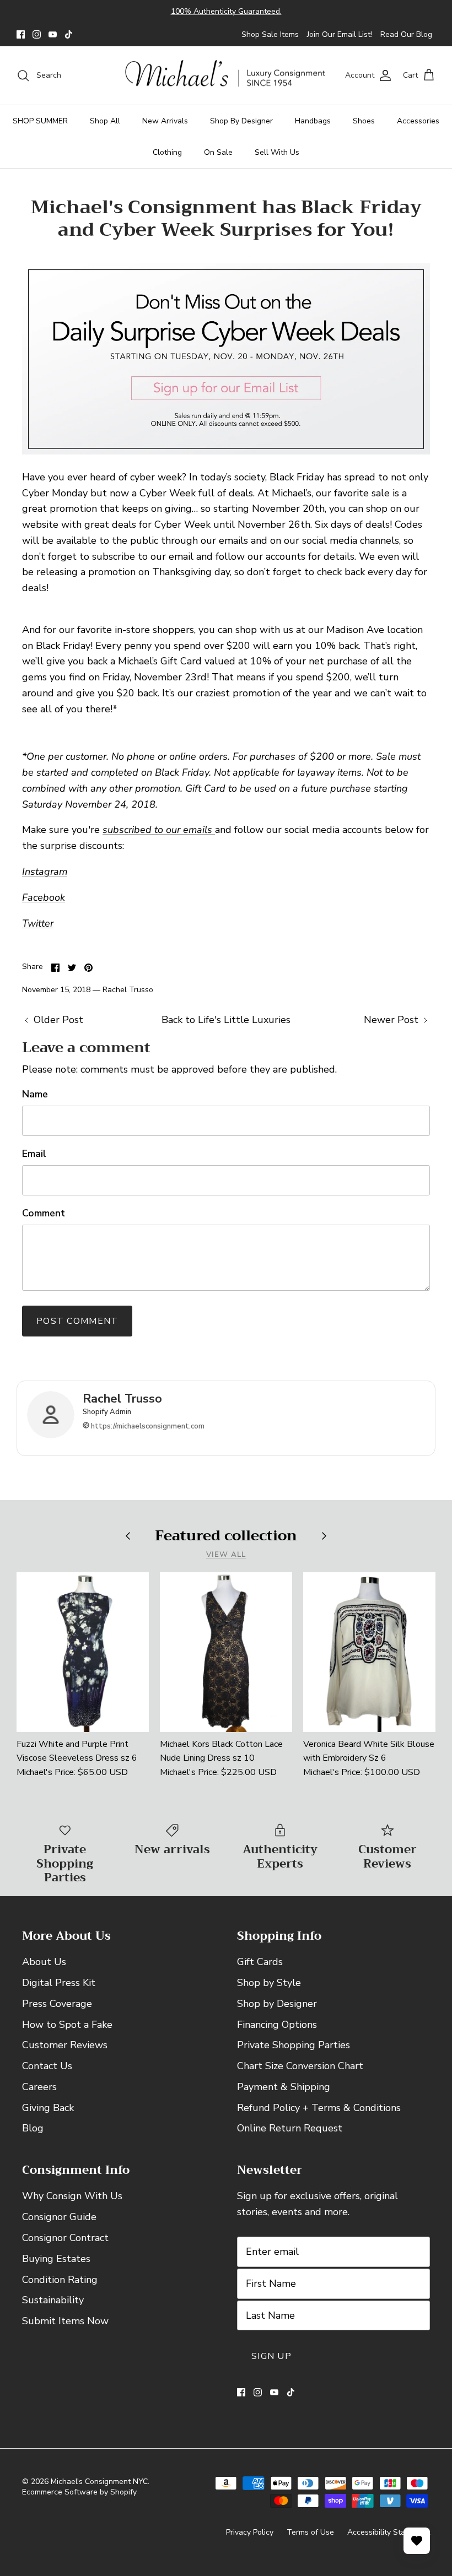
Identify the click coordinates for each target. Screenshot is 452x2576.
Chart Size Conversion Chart (300, 2066)
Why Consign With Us (72, 2196)
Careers (39, 2087)
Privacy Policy (250, 2532)
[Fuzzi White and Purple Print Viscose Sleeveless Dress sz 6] (83, 1652)
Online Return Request (290, 2128)
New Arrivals (165, 121)
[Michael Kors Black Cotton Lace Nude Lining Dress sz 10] (226, 1652)
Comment (44, 1213)
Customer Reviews (65, 2045)
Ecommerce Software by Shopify (79, 2492)
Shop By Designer (241, 121)
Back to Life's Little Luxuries (226, 1020)
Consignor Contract (65, 2238)
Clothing (167, 152)
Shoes (364, 121)
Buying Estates (56, 2259)
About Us (44, 1962)
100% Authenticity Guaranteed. (226, 11)
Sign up (271, 2356)
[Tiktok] (69, 34)
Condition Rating (60, 2280)
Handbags (313, 121)
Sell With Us (277, 152)
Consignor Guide (59, 2217)
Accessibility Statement (389, 2532)
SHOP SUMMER (40, 121)
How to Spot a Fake (67, 2025)
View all (226, 1554)
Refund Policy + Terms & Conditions (319, 2108)
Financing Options (277, 2025)
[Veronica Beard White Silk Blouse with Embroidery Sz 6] (369, 1652)
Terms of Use (310, 2532)
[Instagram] (37, 34)
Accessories (418, 121)
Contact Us (47, 2066)
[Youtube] (53, 34)
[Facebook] (21, 34)
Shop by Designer (277, 2004)
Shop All (105, 121)
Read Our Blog (406, 34)
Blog (33, 2128)
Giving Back (48, 2108)
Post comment (77, 1321)
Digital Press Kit (59, 1983)
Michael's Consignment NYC (99, 2482)
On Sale (218, 152)
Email (34, 1154)
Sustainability (53, 2300)
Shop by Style (269, 1983)
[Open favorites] (417, 2541)
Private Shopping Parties (294, 2045)
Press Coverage (57, 2004)
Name (35, 1094)
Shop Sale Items (270, 34)
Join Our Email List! (340, 34)
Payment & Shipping (284, 2087)
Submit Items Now (65, 2321)
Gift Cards (260, 1962)
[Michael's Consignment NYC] (226, 76)
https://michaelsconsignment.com (147, 1426)
